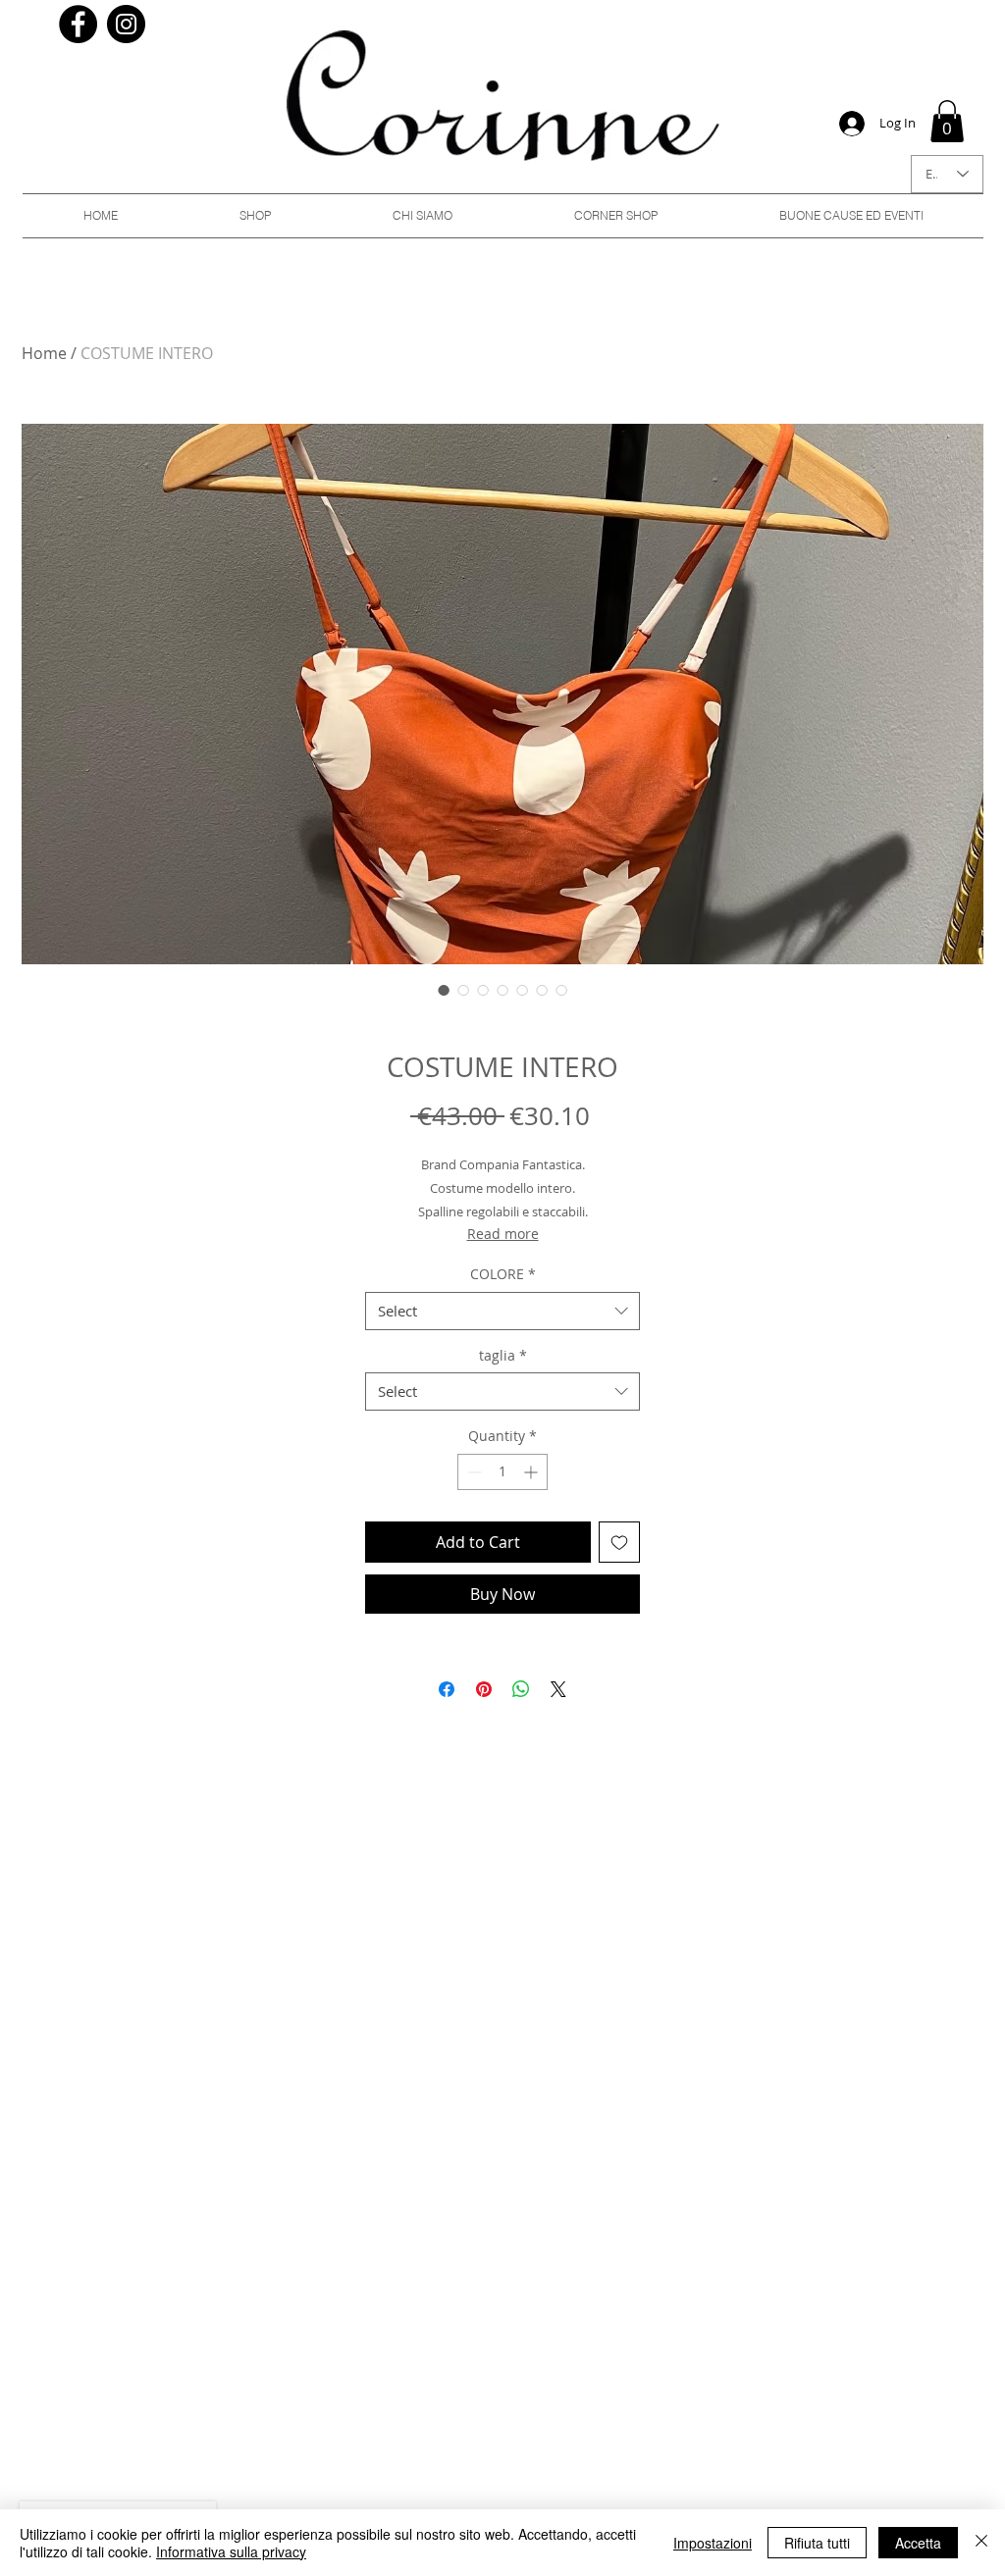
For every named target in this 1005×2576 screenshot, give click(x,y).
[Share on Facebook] (447, 1689)
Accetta (918, 2543)
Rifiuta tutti (817, 2543)
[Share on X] (558, 1689)
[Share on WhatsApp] (521, 1689)
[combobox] (502, 1311)
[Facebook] (78, 24)
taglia (503, 1355)
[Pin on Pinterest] (484, 1689)
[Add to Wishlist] (619, 1542)
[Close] (981, 2543)
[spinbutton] (502, 1472)
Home (44, 353)
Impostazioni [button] (713, 2543)
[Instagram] (126, 24)
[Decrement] (473, 1472)
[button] (947, 121)
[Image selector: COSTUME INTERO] (444, 990)
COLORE (503, 1274)
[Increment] (532, 1472)
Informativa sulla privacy (231, 2551)
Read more (503, 1234)
